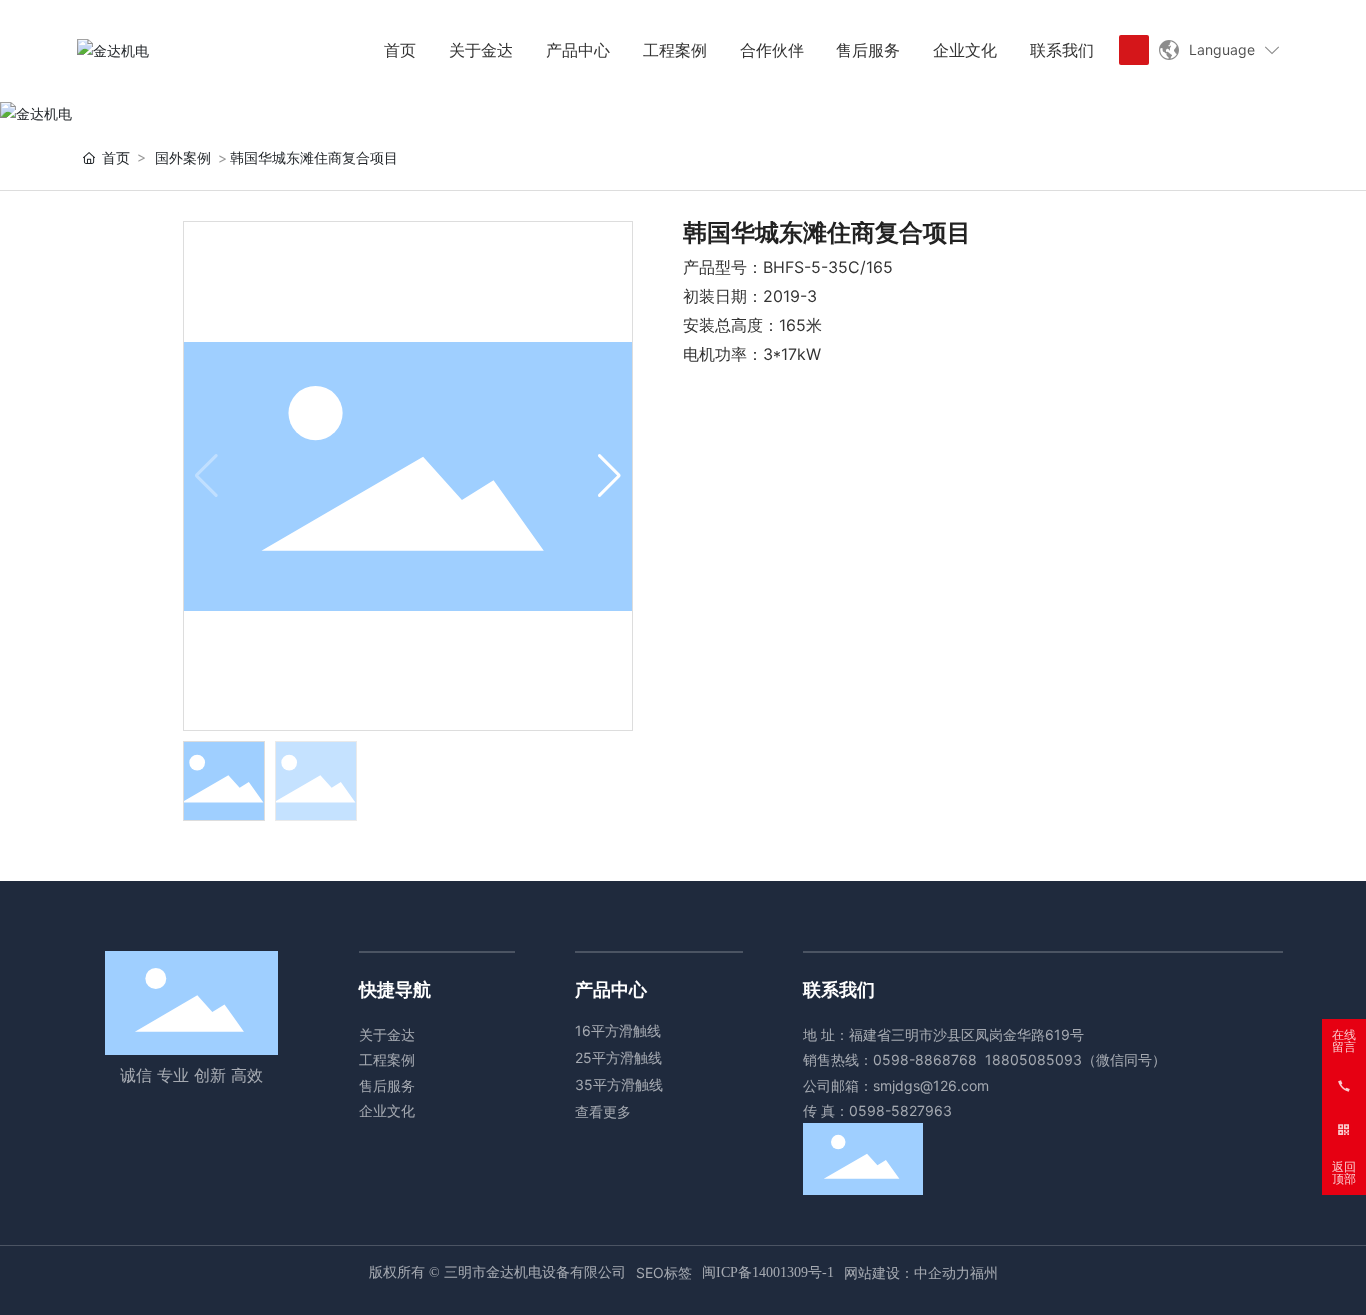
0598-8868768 (925, 1059)
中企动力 (942, 1272)
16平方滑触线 (618, 1030)
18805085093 (1033, 1059)
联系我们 (839, 989)
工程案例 (387, 1059)
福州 (984, 1272)
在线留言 (1344, 1041)
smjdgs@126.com (931, 1085)
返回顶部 (1344, 1173)
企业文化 (387, 1110)
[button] (609, 476)
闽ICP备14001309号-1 (768, 1273)
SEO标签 (664, 1272)
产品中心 (611, 989)
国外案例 (183, 157)
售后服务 (387, 1085)
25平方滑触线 (618, 1057)
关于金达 (387, 1034)
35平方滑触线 (619, 1084)
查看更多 (603, 1111)
